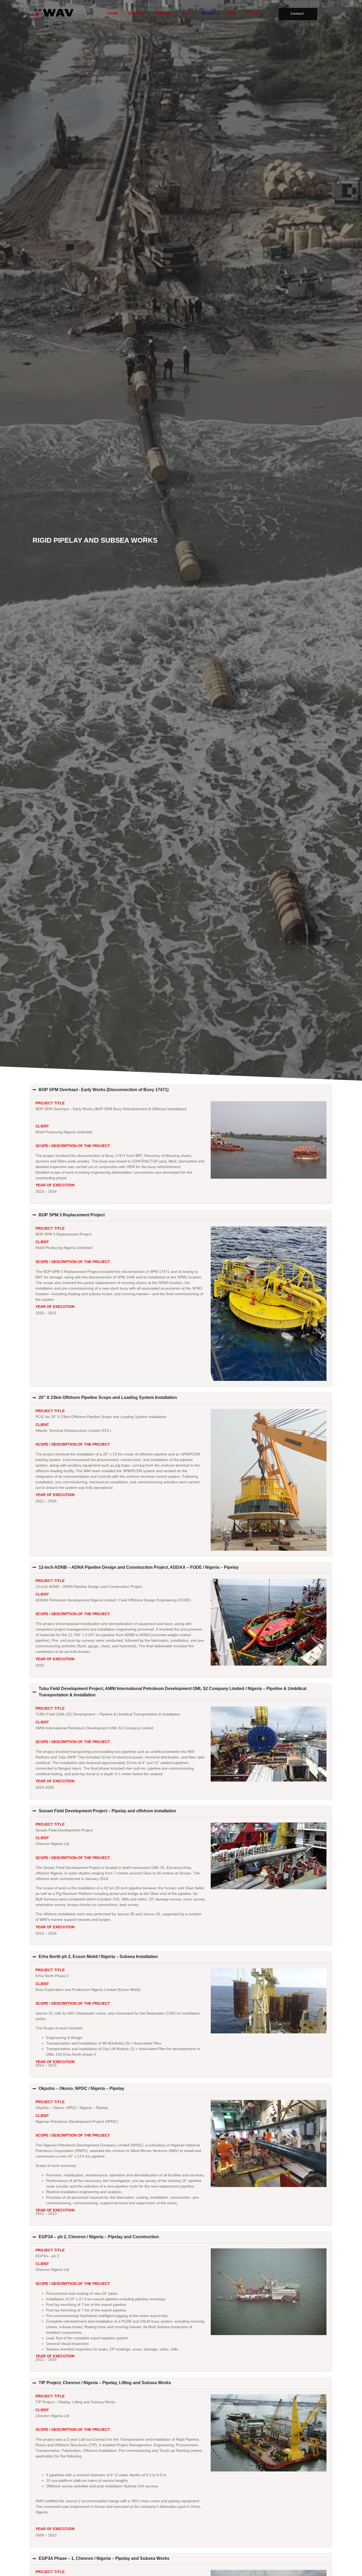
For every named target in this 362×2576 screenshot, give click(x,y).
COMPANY (137, 14)
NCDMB (252, 14)
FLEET (186, 14)
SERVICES (164, 14)
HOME (113, 14)
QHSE (231, 14)
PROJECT (208, 14)
